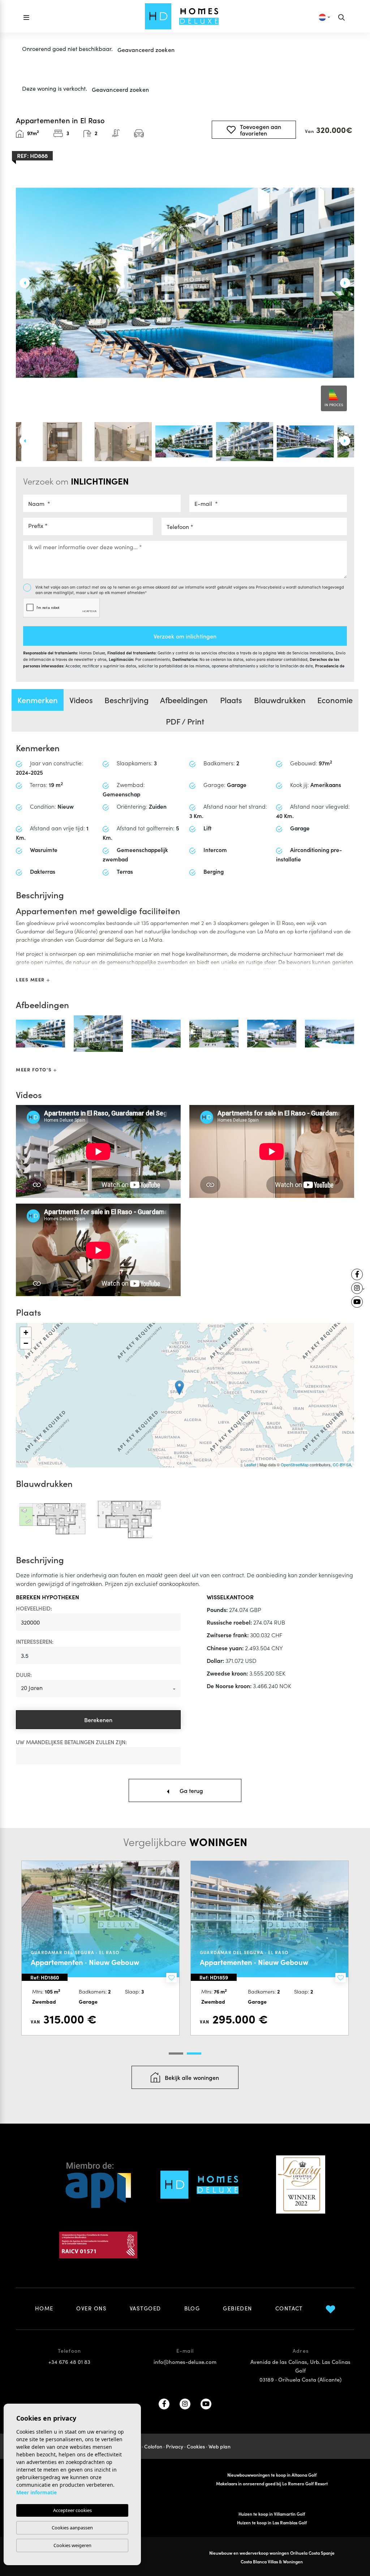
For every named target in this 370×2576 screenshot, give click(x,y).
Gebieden (238, 2308)
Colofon (153, 2446)
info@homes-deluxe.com (185, 2362)
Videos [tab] (81, 700)
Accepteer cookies (72, 2510)
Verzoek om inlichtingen (185, 636)
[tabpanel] (100, 1948)
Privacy (175, 2446)
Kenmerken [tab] (38, 700)
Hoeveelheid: (34, 1608)
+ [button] (26, 1332)
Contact (289, 2308)
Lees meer (31, 979)
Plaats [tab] (231, 700)
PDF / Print (185, 721)
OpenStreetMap (295, 1465)
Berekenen (98, 1720)
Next (349, 283)
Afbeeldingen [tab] (184, 700)
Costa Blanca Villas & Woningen (272, 2561)
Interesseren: (35, 1641)
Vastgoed (145, 2308)
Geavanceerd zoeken (146, 50)
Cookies (196, 2446)
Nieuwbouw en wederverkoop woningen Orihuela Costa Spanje (272, 2553)
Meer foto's (35, 1069)
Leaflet (250, 1465)
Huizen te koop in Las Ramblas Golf (272, 2522)
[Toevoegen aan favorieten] (171, 1978)
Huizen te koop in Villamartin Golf (272, 2514)
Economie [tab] (335, 700)
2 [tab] (194, 2054)
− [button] (26, 1343)
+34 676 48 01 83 (69, 2362)
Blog (192, 2308)
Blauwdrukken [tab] (280, 700)
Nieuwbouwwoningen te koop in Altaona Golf (272, 2475)
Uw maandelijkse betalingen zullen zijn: (71, 1742)
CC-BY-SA (342, 1465)
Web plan (220, 2446)
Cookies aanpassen (72, 2528)
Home (44, 2308)
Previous (21, 283)
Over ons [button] (91, 2308)
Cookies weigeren (72, 2545)
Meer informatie (36, 2492)
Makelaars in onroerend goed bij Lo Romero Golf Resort (272, 2483)
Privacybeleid (269, 587)
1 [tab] (176, 2054)
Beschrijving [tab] (126, 700)
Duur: (24, 1675)
